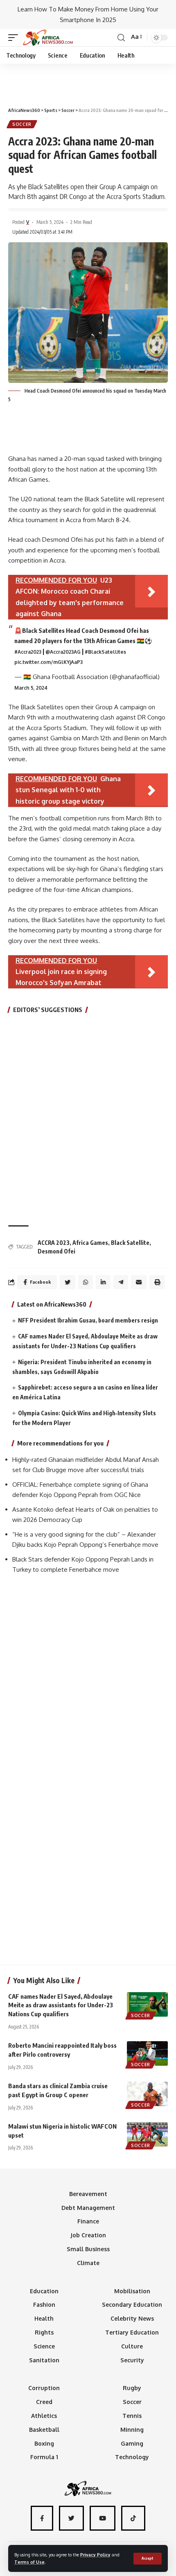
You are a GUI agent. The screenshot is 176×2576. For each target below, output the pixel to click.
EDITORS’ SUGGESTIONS (48, 1010)
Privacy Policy (95, 2555)
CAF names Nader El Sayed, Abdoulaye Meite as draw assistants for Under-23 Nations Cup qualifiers (61, 2005)
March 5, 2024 (31, 688)
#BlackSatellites (105, 652)
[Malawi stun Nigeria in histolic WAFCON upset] (147, 2134)
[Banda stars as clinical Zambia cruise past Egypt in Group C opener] (147, 2094)
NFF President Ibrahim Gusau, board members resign (88, 1320)
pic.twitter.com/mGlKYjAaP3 (49, 662)
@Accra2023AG (63, 652)
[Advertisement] (88, 82)
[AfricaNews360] (48, 38)
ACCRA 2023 (54, 1243)
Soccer (22, 124)
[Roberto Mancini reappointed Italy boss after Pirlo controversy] (147, 2053)
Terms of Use (29, 2562)
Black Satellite (130, 1243)
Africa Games (90, 1243)
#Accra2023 (28, 652)
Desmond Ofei (56, 1251)
